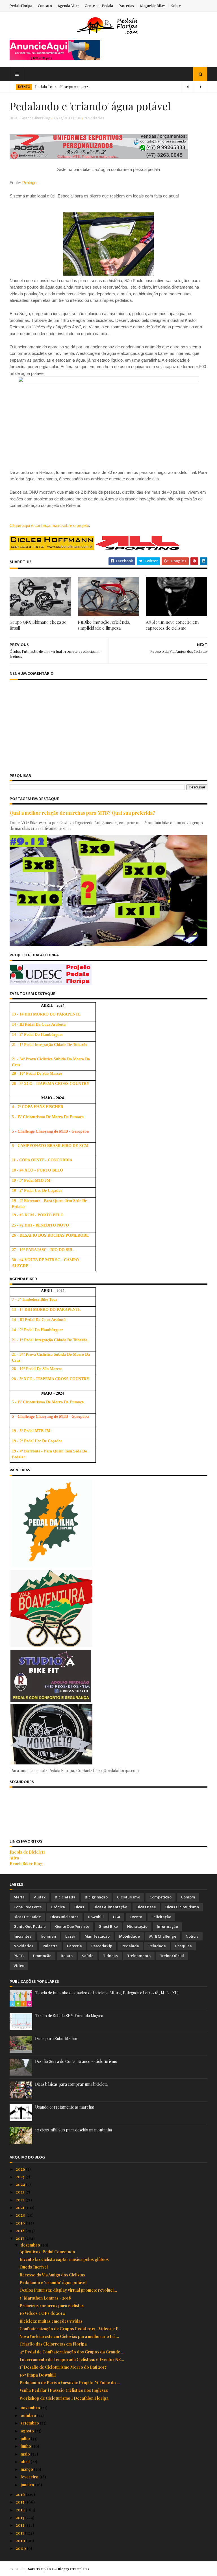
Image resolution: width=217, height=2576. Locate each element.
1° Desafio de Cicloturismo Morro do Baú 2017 (63, 2367)
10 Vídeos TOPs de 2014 (42, 2313)
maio (26, 2454)
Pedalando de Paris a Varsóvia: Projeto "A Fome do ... (70, 2383)
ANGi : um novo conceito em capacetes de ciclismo (172, 625)
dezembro (31, 2245)
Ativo (14, 1858)
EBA (117, 1917)
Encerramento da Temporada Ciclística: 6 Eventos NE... (72, 2359)
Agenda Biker (68, 6)
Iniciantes (22, 1936)
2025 (21, 2177)
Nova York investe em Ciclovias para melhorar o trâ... (69, 2336)
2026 (21, 2169)
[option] (108, 87)
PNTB (19, 1956)
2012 (20, 2525)
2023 (21, 2192)
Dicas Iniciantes (64, 1917)
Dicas (79, 1907)
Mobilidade (129, 1936)
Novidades (94, 118)
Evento (136, 1917)
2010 (21, 2541)
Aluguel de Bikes (153, 6)
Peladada (157, 1946)
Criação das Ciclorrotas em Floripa (53, 2344)
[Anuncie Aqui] (55, 59)
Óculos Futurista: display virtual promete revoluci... (68, 2290)
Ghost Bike (108, 1926)
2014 (21, 2510)
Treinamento (139, 1956)
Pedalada (130, 1946)
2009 (21, 2548)
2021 (20, 2207)
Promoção (42, 1956)
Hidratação (137, 1926)
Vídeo (19, 1966)
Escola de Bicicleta (28, 1852)
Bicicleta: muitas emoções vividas (51, 2321)
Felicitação (161, 1917)
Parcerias (126, 6)
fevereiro (30, 2477)
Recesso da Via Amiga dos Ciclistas (52, 2275)
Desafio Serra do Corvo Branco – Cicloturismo (76, 2061)
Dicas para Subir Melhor (57, 2038)
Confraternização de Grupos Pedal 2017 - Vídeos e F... (70, 2329)
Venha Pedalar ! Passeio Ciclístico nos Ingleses (64, 2390)
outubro (29, 2415)
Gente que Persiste (72, 1926)
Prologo (29, 183)
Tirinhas (110, 1956)
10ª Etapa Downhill (38, 2375)
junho (26, 2446)
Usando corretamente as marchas (65, 2107)
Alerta (19, 1897)
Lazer (70, 1936)
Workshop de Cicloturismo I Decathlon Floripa (64, 2398)
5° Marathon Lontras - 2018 (45, 2298)
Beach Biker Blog (26, 1864)
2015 (20, 2502)
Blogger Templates (74, 2569)
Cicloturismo (129, 1897)
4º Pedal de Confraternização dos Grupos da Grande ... (72, 2352)
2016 (21, 2494)
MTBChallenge (163, 1936)
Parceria (74, 1946)
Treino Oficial (172, 1956)
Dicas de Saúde (27, 1917)
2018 (21, 2231)
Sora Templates (41, 2569)
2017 (20, 2238)
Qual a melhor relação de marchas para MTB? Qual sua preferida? (82, 813)
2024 (21, 2184)
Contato (45, 6)
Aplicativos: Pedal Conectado (47, 2252)
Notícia (192, 1936)
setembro (30, 2423)
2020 (21, 2215)
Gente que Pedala (99, 6)
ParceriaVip (102, 1946)
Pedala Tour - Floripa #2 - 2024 (62, 87)
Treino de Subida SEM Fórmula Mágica (69, 2016)
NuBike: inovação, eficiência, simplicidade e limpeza (104, 625)
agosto (28, 2431)
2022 (21, 2200)
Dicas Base (146, 1907)
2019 (21, 2223)
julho (26, 2438)
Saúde (88, 1956)
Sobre (176, 6)
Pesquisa (184, 1946)
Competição (160, 1897)
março (27, 2469)
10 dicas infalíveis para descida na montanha (73, 2130)
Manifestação (97, 1936)
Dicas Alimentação (110, 1907)
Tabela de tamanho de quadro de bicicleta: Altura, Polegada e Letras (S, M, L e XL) (107, 1993)
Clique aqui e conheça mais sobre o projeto (49, 525)
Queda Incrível (34, 2267)
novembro (31, 2408)
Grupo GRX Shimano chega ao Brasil (38, 625)
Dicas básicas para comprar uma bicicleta (71, 2084)
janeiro (28, 2485)
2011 (20, 2533)
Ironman (48, 1936)
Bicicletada (65, 1897)
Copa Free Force (28, 1907)
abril (26, 2462)
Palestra (50, 1946)
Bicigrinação (96, 1897)
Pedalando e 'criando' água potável (53, 2282)
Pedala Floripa (21, 6)
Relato (67, 1956)
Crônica (58, 1907)
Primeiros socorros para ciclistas (52, 2306)
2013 (20, 2517)
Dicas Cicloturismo (182, 1907)
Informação (167, 1926)
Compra (188, 1897)
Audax (40, 1897)
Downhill (96, 1917)
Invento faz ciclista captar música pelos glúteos (64, 2259)
